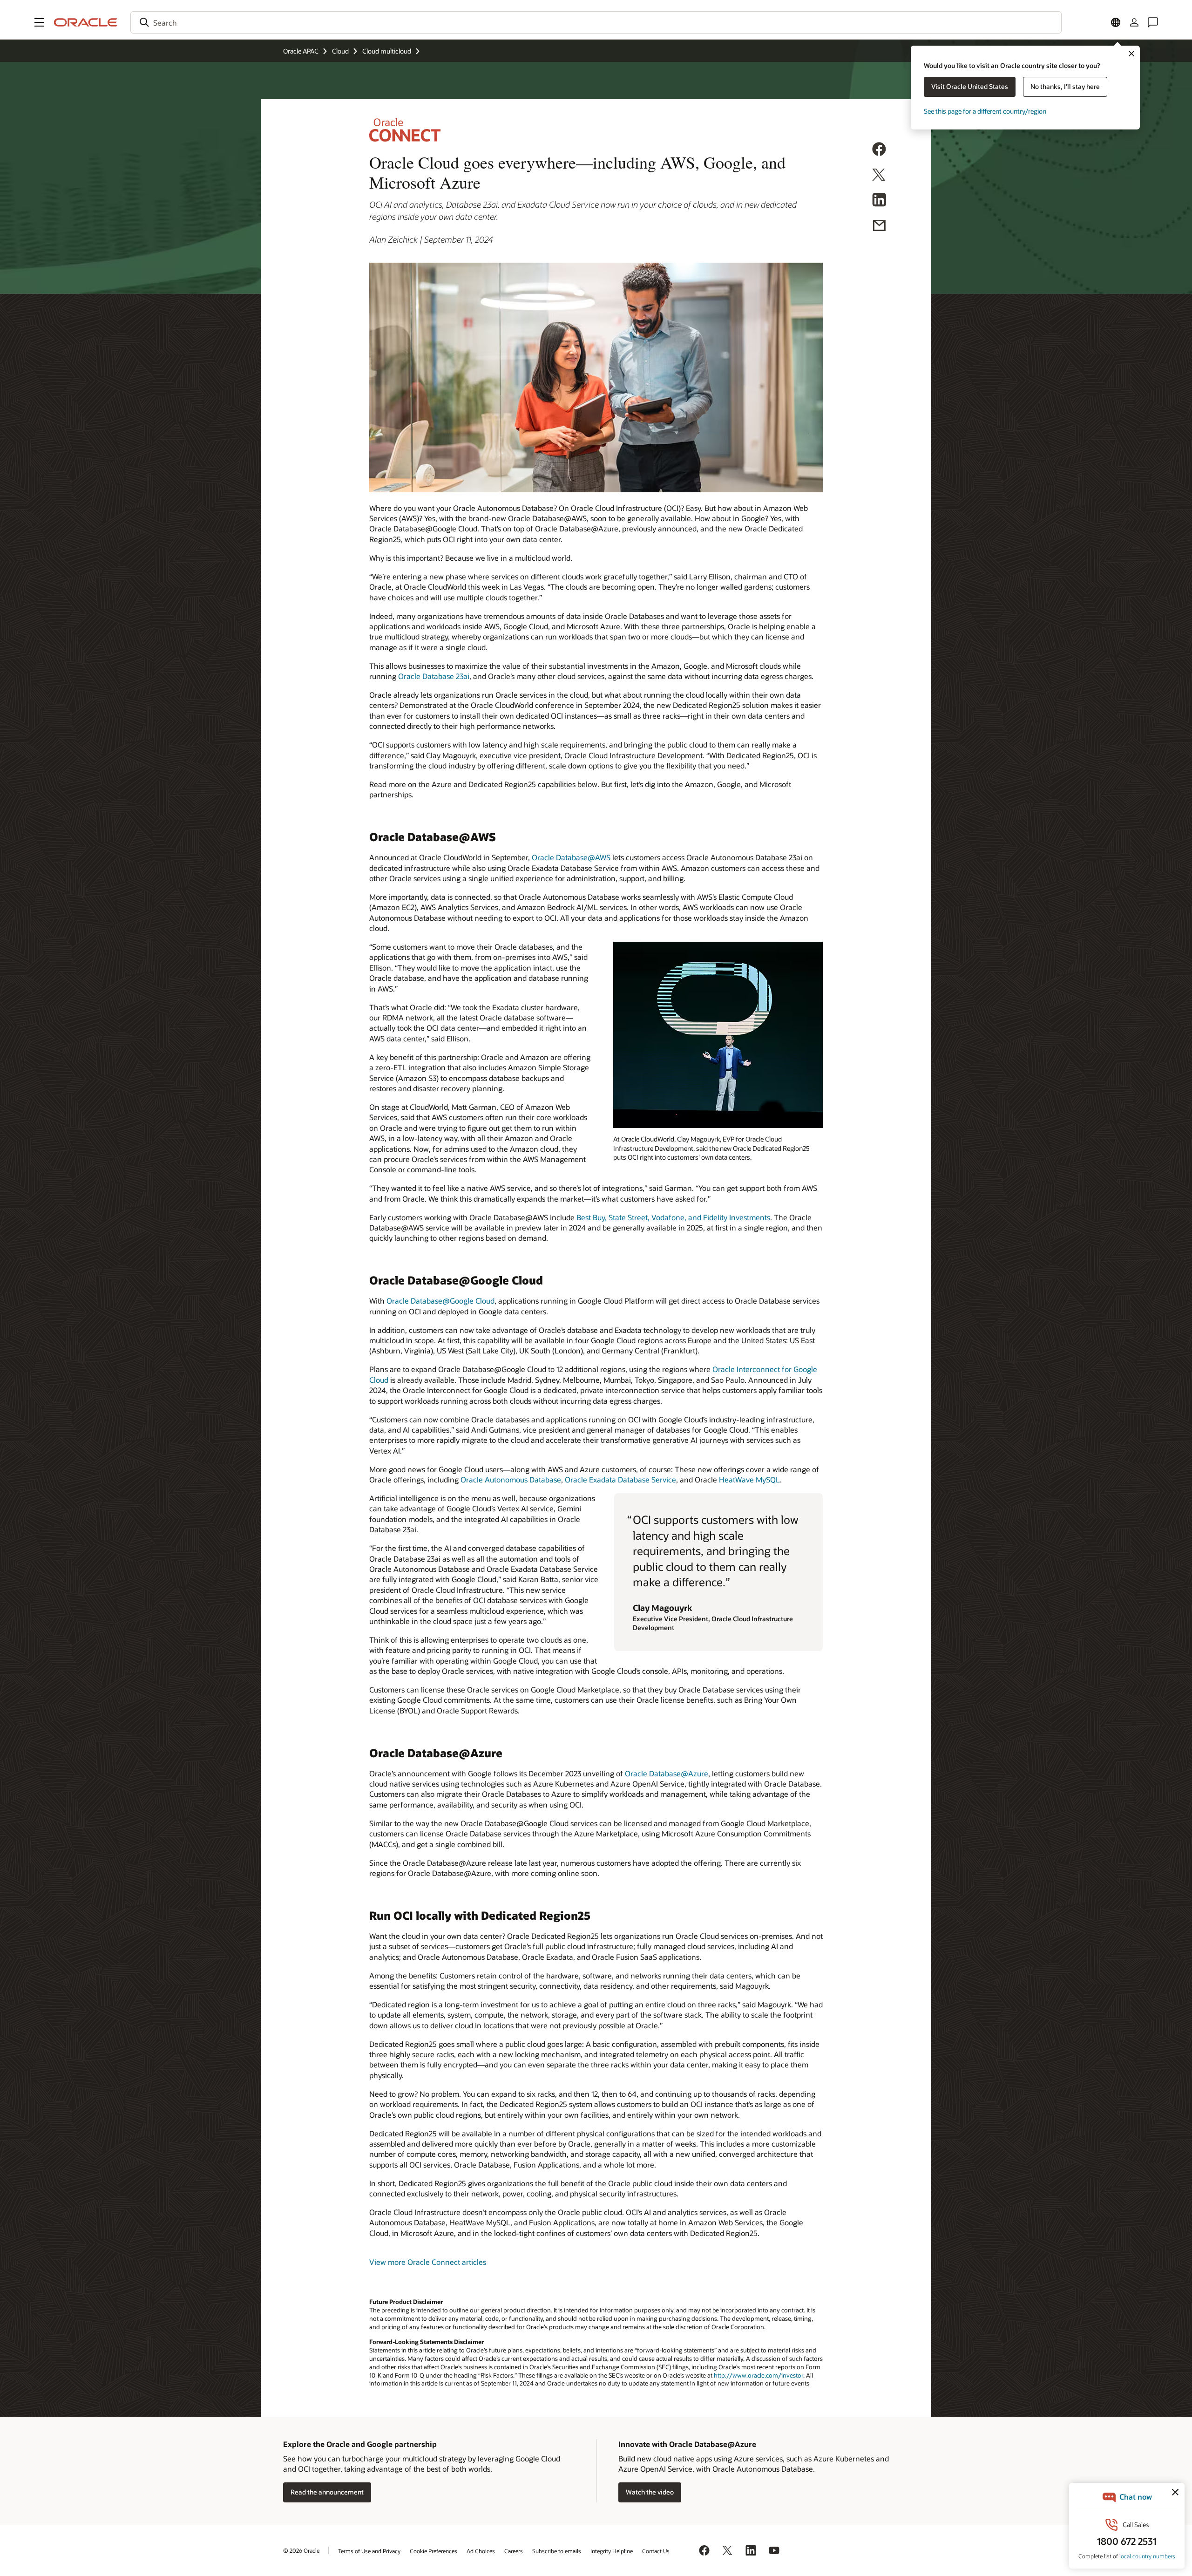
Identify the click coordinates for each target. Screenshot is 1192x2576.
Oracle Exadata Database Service (620, 1479)
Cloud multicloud (387, 51)
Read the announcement (327, 2492)
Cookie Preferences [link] (433, 2551)
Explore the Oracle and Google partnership (360, 2444)
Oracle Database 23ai (434, 676)
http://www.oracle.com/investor (759, 2375)
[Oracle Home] (86, 22)
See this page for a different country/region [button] (985, 111)
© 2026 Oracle (301, 2550)
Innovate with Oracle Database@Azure (687, 2444)
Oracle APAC (301, 51)
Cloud (340, 51)
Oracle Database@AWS (571, 857)
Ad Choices (481, 2551)
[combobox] (596, 22)
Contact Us (656, 2551)
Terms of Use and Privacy (369, 2551)
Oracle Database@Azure (667, 1773)
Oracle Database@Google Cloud (440, 1301)
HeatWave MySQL (749, 1479)
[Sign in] (1134, 22)
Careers (514, 2551)
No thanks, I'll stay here (1065, 86)
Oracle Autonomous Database (511, 1479)
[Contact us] (1153, 22)
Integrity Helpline (612, 2551)
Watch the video (650, 2492)
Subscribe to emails (557, 2551)
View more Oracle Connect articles (428, 2262)
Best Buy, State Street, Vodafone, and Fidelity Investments (673, 1217)
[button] (39, 22)
